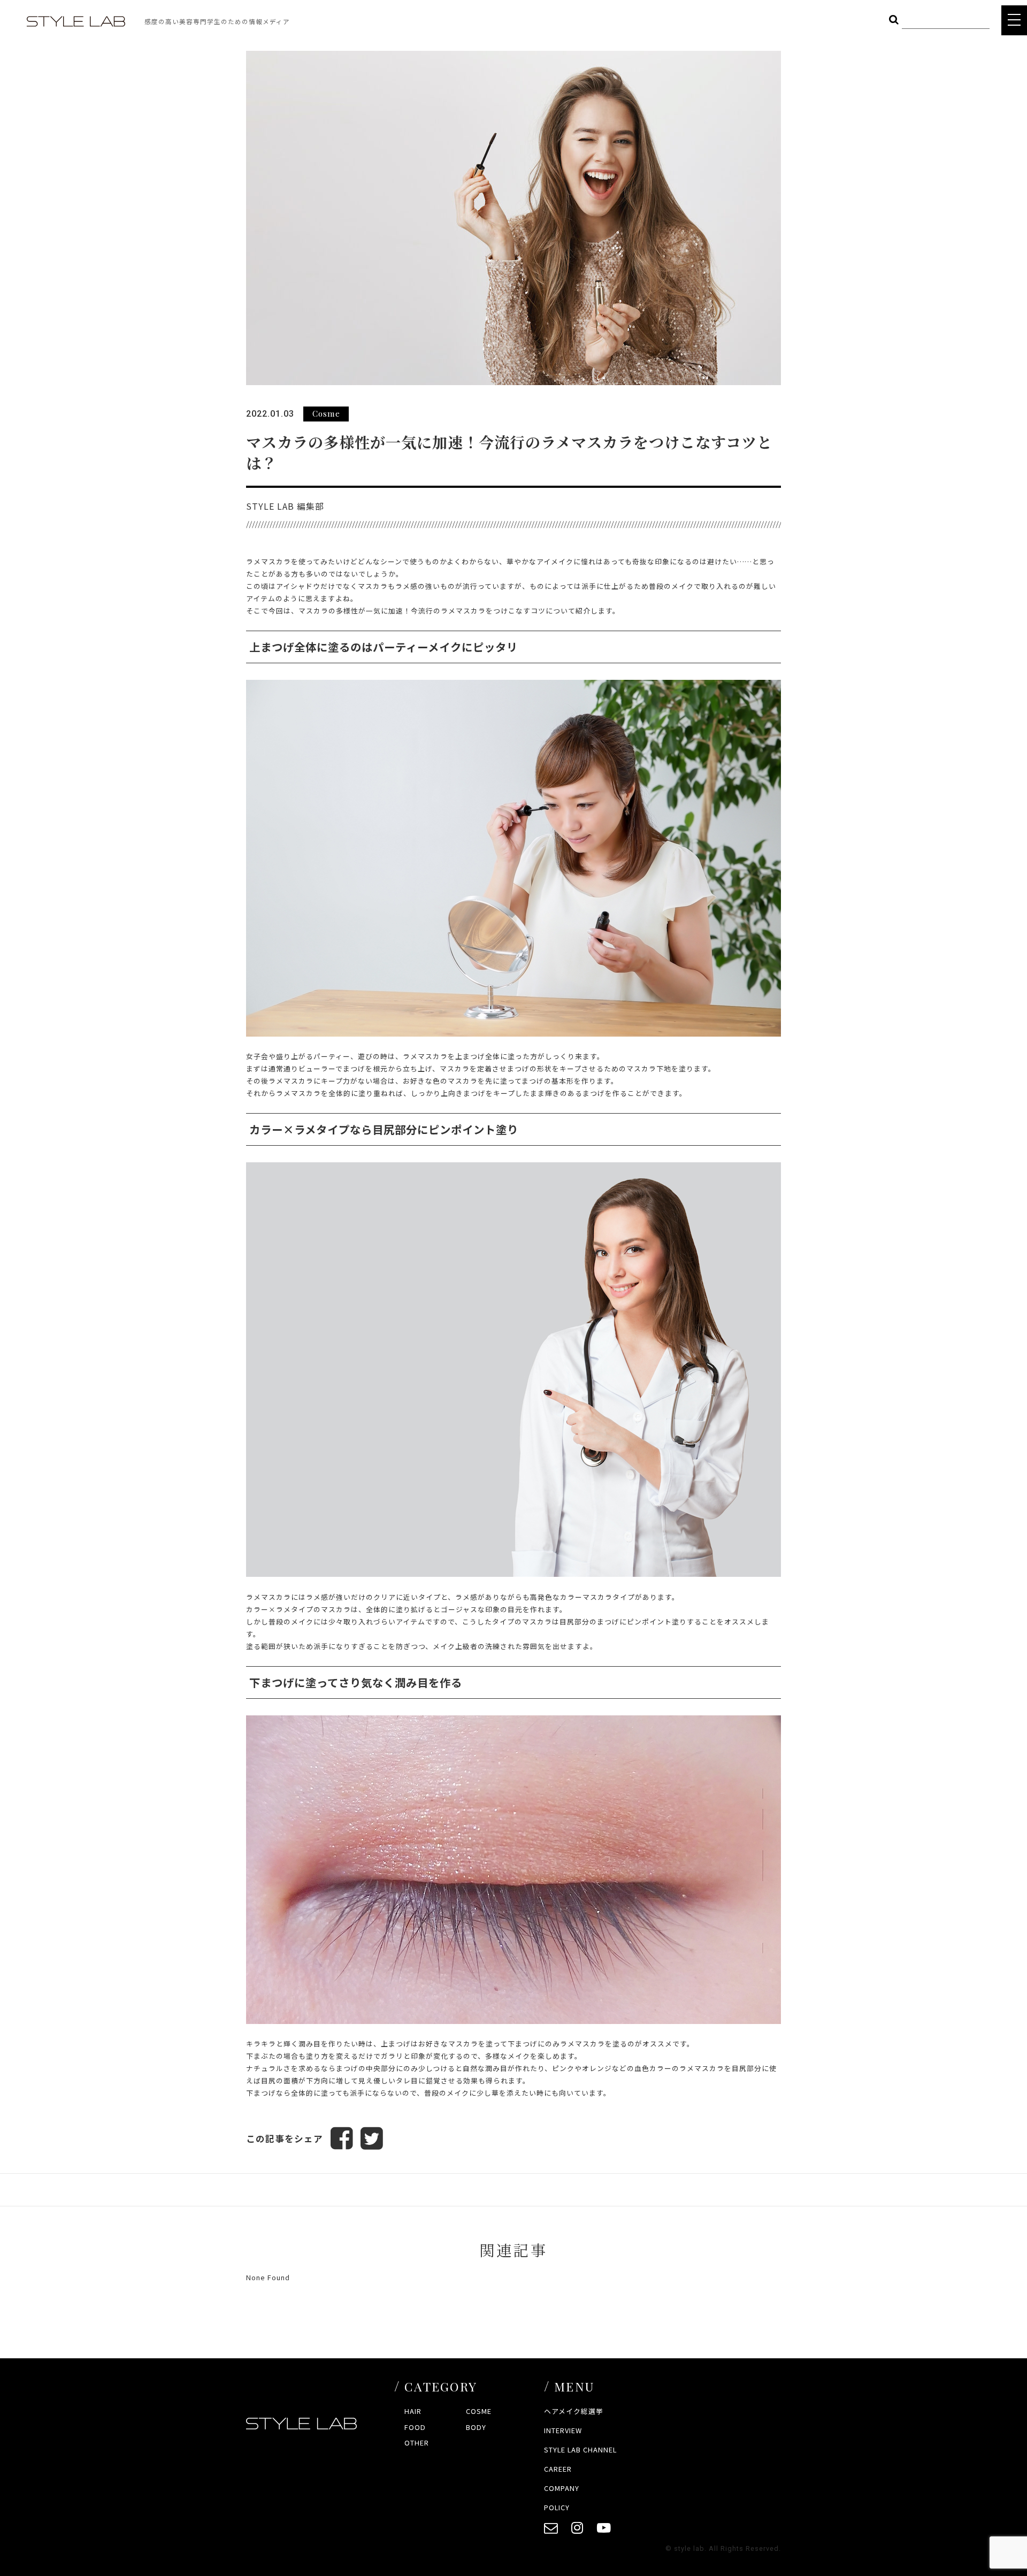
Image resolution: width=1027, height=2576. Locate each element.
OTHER (417, 2443)
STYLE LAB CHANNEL (580, 2449)
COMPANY (562, 2488)
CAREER (558, 2469)
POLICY (557, 2507)
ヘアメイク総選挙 (574, 2411)
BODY (476, 2427)
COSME (479, 2411)
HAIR (413, 2411)
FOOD (415, 2427)
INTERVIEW (563, 2430)
